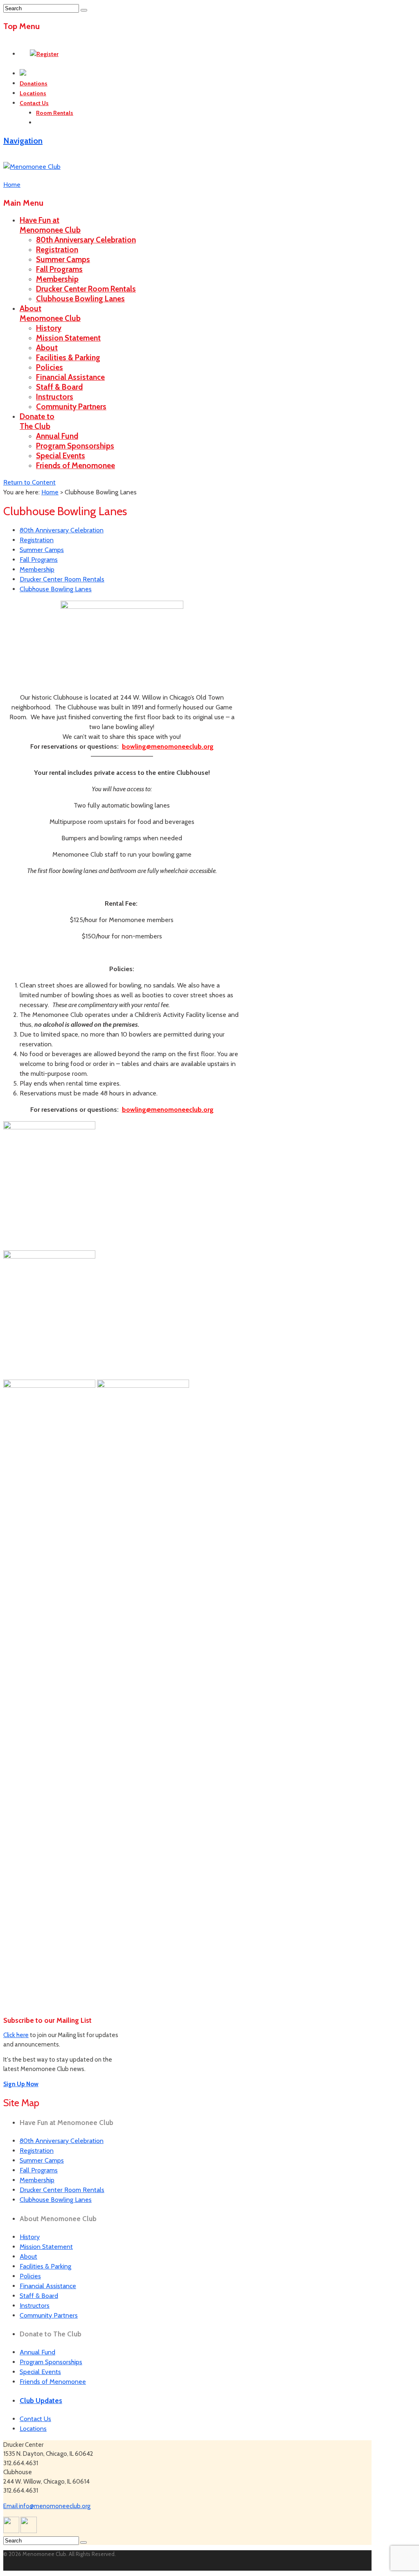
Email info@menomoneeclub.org (47, 2506)
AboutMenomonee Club (50, 313)
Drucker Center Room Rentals (86, 289)
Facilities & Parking (68, 358)
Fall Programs (59, 269)
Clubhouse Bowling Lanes (80, 299)
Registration (57, 250)
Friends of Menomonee (75, 466)
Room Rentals (55, 113)
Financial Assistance (70, 377)
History (49, 328)
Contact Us (34, 103)
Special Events (61, 456)
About (47, 348)
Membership (57, 279)
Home (50, 492)
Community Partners (71, 407)
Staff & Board (59, 387)
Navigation (23, 141)
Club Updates (41, 2401)
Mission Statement (68, 338)
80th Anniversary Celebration (86, 240)
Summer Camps (63, 259)
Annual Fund (57, 436)
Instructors (55, 397)
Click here (16, 2035)
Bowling (47, 123)
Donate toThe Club (37, 421)
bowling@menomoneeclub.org (168, 746)
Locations (33, 93)
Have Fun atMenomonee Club (50, 225)
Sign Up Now (21, 2084)
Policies (50, 367)
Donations (34, 83)
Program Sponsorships (75, 446)
